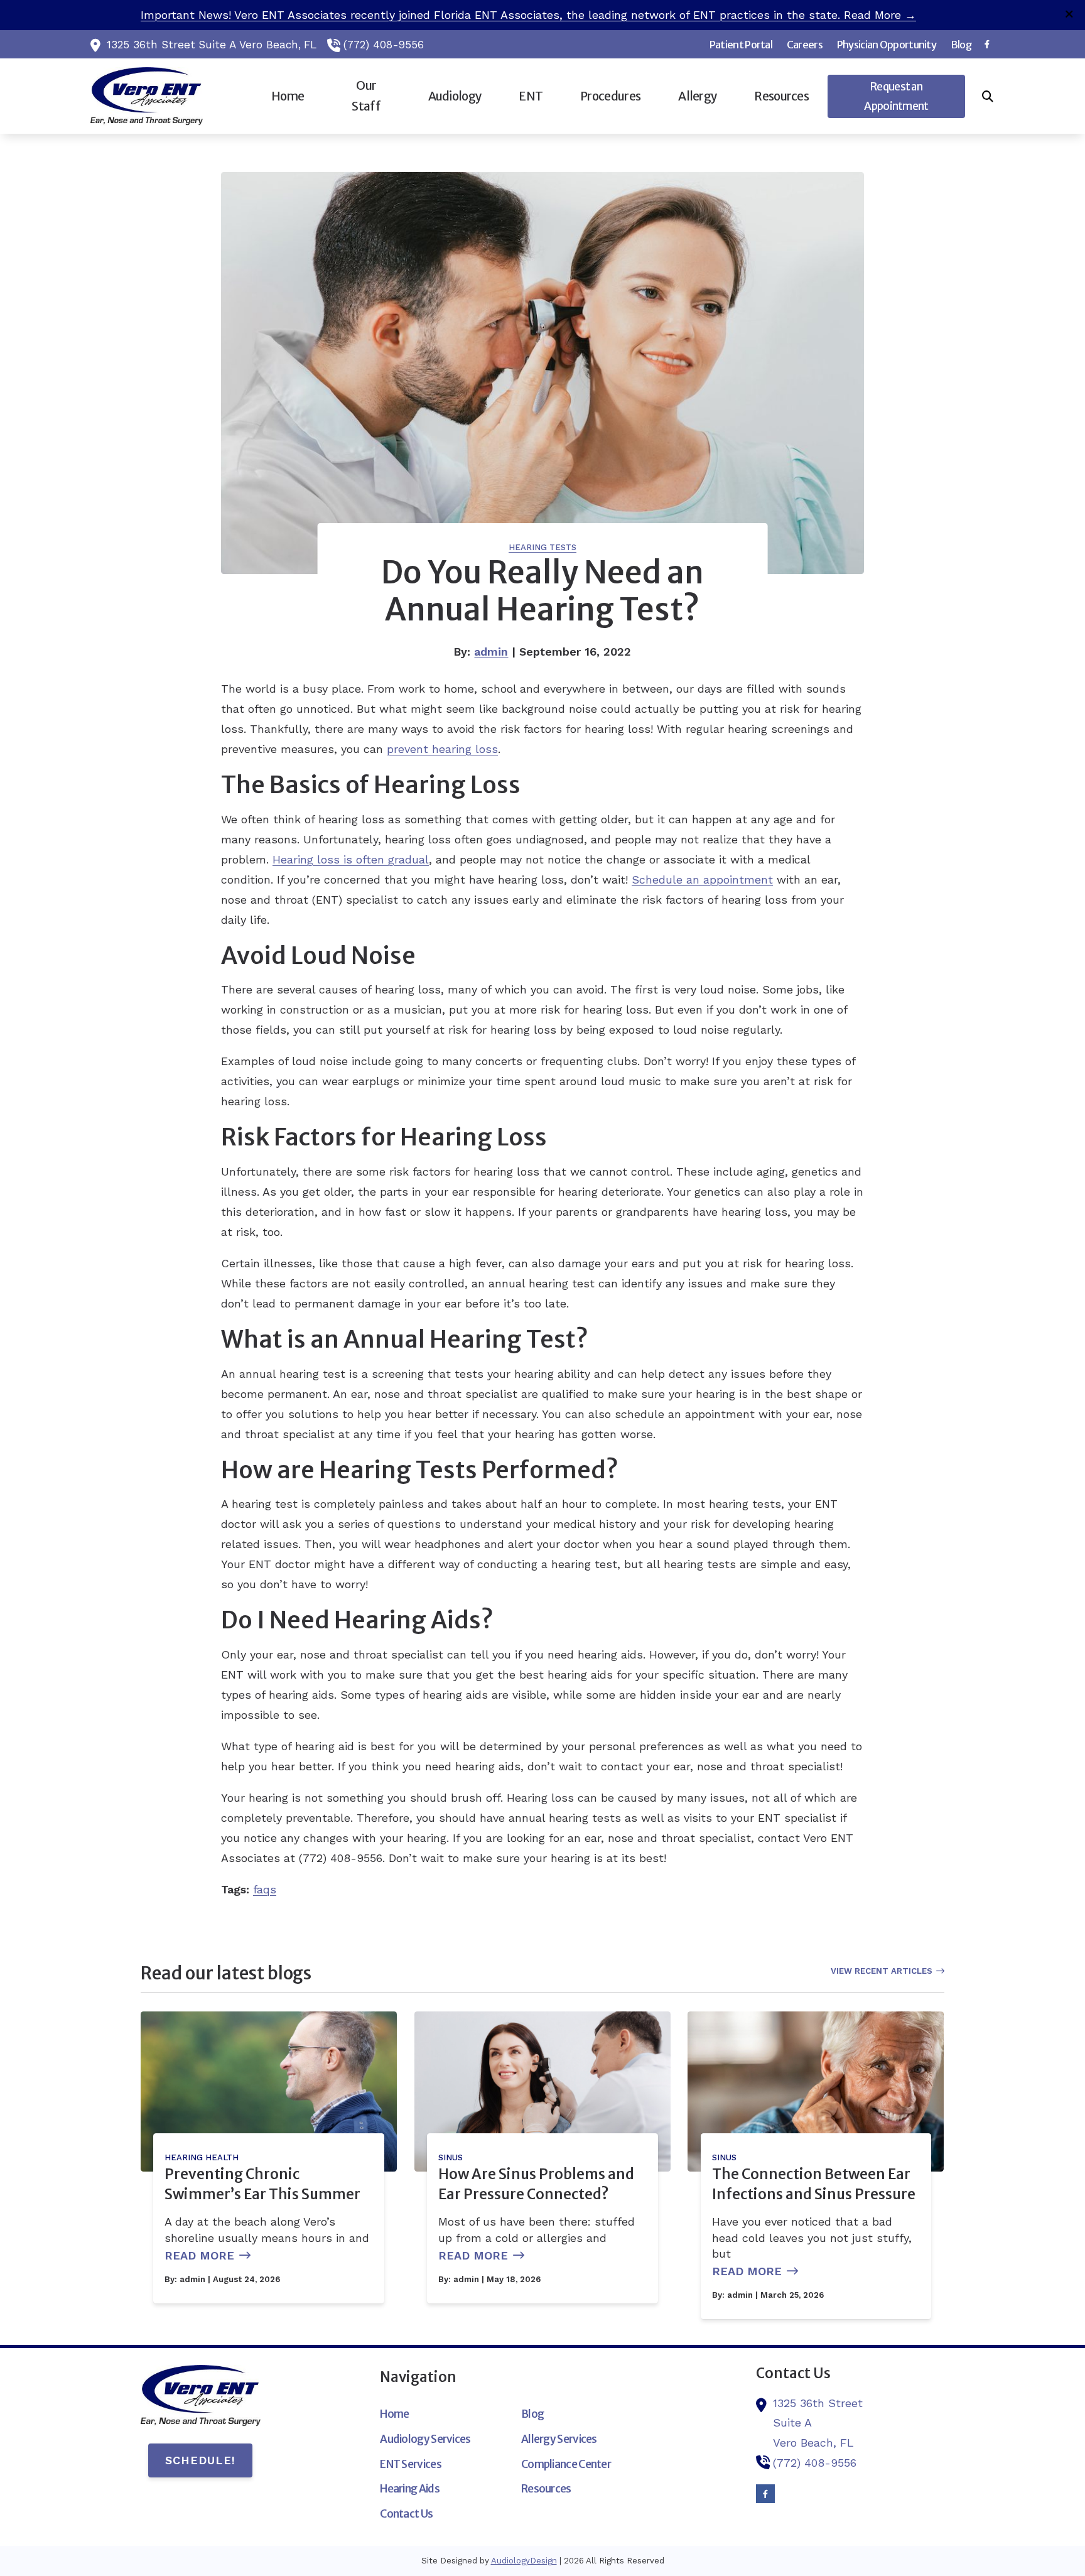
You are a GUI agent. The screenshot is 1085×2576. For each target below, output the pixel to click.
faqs (265, 1889)
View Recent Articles (882, 1971)
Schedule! (200, 2460)
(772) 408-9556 (384, 45)
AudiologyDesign (524, 2561)
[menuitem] (741, 45)
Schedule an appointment (702, 879)
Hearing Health (202, 2157)
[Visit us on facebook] (987, 44)
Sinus (451, 2157)
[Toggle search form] (988, 96)
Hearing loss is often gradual (351, 859)
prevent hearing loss (442, 749)
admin (491, 652)
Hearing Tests (542, 547)
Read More (199, 2255)
